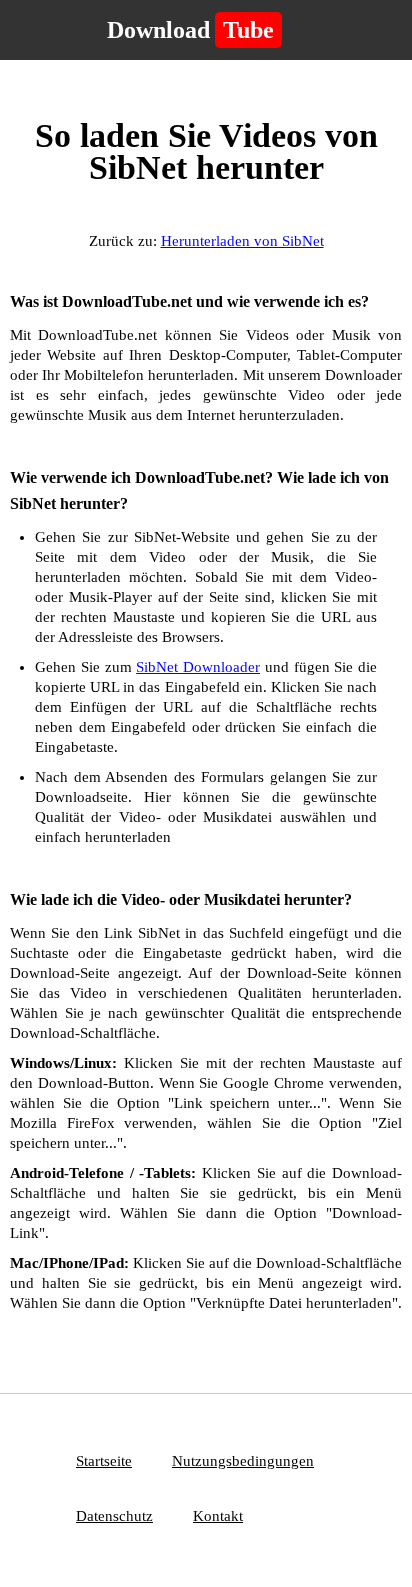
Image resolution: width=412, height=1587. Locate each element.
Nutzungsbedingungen (243, 1461)
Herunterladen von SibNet (242, 241)
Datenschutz (114, 1516)
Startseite (104, 1461)
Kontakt (218, 1516)
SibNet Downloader (198, 667)
